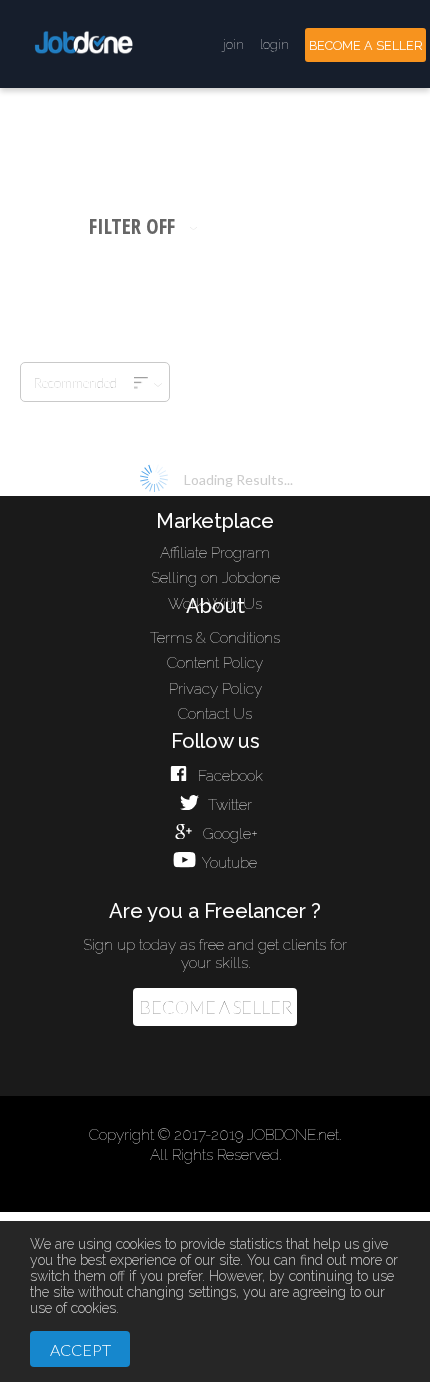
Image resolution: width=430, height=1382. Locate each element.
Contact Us (215, 714)
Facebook (228, 776)
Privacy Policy (215, 689)
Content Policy (215, 663)
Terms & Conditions (215, 638)
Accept (80, 1349)
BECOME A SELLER (366, 45)
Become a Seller (215, 1007)
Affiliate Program (215, 553)
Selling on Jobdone (215, 578)
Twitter (228, 805)
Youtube (228, 863)
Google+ (228, 834)
